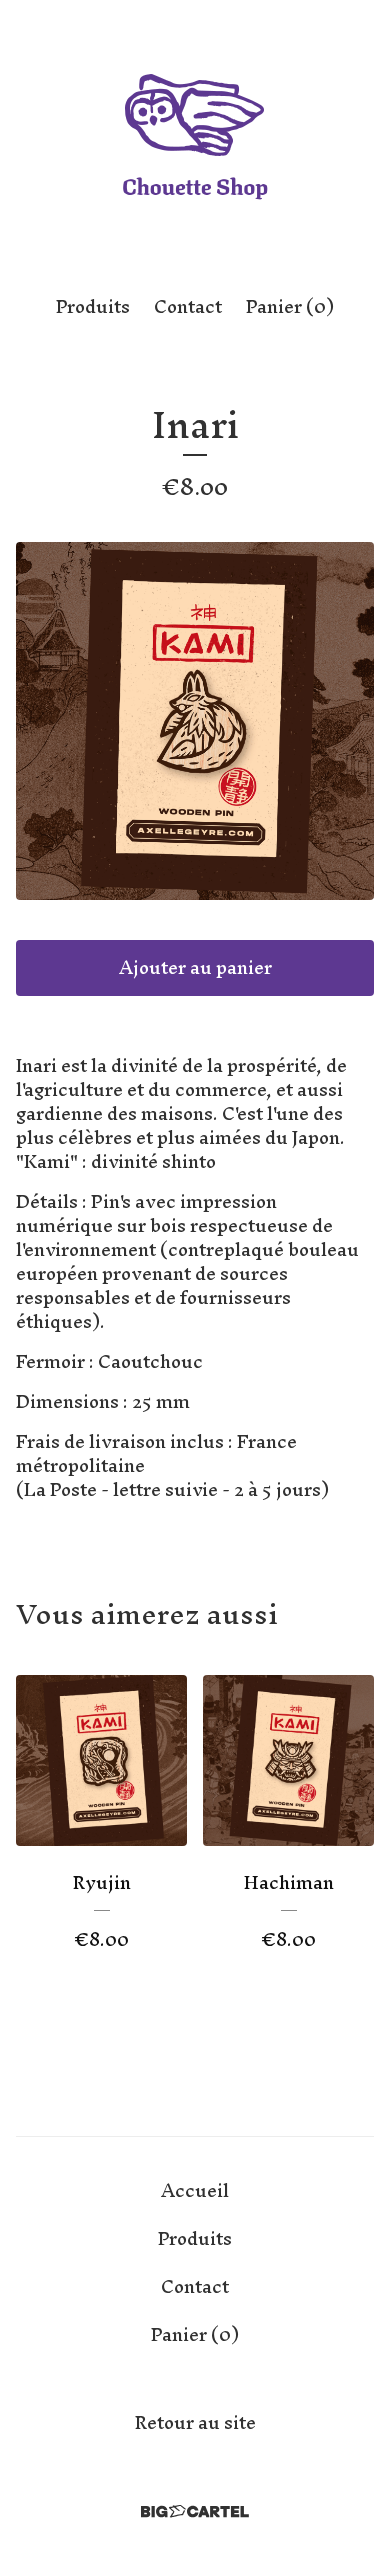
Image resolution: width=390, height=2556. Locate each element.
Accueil (195, 2190)
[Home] (195, 140)
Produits (93, 307)
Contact (188, 307)
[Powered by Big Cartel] (195, 2511)
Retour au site (195, 2422)
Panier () (290, 307)
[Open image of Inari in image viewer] (195, 721)
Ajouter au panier (195, 967)
